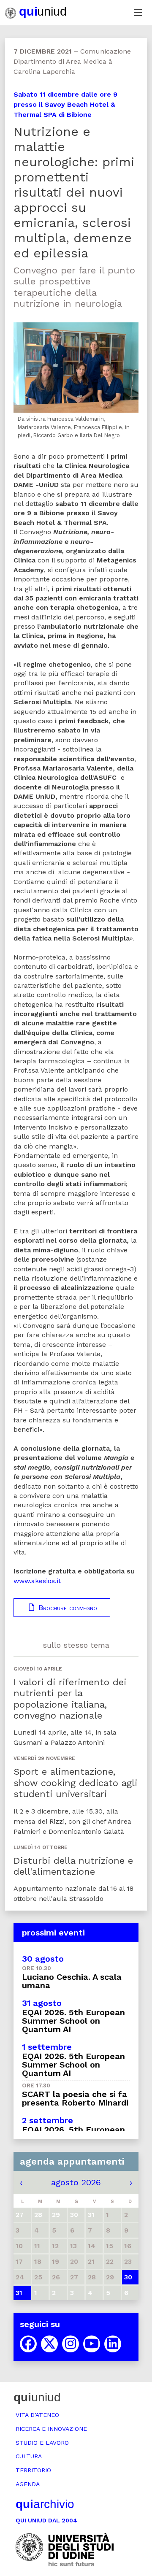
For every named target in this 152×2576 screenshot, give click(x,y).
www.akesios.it (37, 1581)
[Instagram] (71, 2344)
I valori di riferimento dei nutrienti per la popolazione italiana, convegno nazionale (70, 1699)
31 (19, 2293)
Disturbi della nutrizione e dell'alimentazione (73, 1866)
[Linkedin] (113, 2344)
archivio (45, 2504)
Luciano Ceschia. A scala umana (72, 1981)
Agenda (28, 2484)
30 (128, 2277)
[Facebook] (28, 2344)
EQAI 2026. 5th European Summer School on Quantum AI (73, 2021)
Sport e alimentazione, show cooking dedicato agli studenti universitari (75, 1783)
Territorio (33, 2470)
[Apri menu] (138, 13)
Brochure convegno (66, 1608)
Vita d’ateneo (37, 2415)
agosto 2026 (76, 2182)
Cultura (29, 2456)
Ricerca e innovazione (51, 2429)
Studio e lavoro (42, 2443)
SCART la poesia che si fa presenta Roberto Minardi (75, 2098)
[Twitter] (49, 2344)
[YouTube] (92, 2344)
